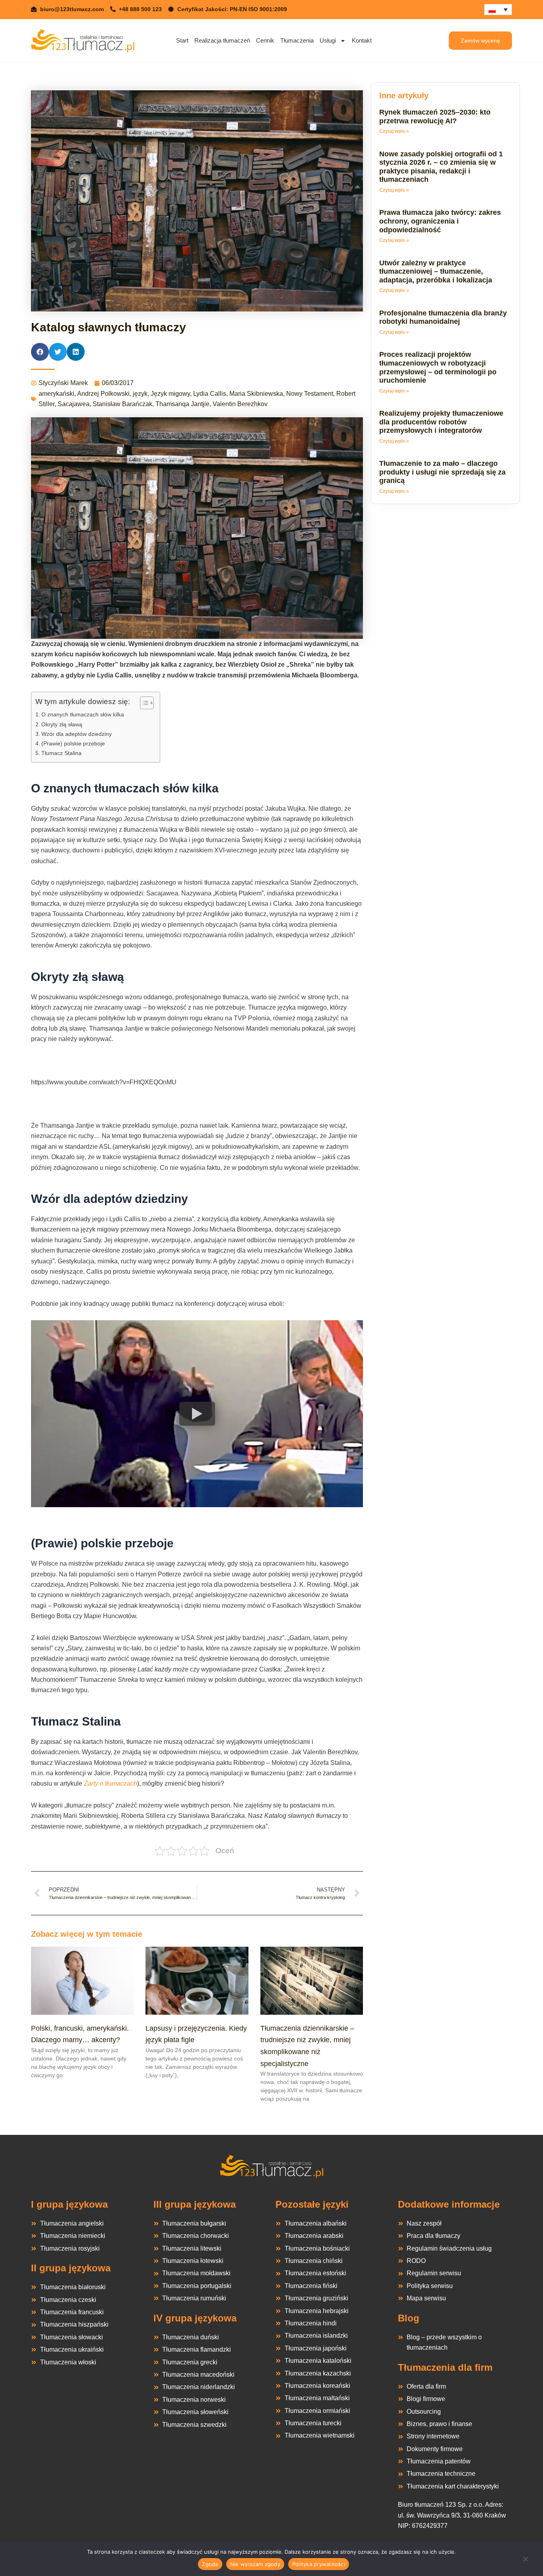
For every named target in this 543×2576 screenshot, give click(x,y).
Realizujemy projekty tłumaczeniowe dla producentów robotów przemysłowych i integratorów (441, 422)
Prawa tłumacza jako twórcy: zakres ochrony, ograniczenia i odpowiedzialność (440, 221)
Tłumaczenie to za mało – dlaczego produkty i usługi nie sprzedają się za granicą (442, 472)
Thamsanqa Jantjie (182, 404)
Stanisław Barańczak (122, 404)
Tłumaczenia (297, 40)
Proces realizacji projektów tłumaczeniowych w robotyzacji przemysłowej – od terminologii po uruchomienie (438, 367)
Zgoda (210, 2564)
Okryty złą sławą (62, 724)
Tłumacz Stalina (61, 753)
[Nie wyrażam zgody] (525, 2561)
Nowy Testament (310, 394)
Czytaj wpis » (394, 131)
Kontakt (362, 40)
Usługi (328, 40)
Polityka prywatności (319, 2564)
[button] (40, 352)
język (140, 394)
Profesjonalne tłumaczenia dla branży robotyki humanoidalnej (443, 317)
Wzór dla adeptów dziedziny (77, 734)
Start (182, 40)
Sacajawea (74, 404)
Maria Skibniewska (256, 394)
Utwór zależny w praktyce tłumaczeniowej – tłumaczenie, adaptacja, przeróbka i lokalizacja (436, 271)
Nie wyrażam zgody (255, 2564)
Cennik (265, 40)
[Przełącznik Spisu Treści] (143, 703)
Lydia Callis (210, 394)
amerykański (56, 394)
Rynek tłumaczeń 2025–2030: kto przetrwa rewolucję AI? (435, 117)
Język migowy (170, 394)
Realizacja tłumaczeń (222, 40)
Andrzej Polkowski (103, 394)
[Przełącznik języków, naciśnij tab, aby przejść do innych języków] (498, 10)
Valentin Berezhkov (240, 404)
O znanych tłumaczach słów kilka (83, 714)
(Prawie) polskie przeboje (73, 743)
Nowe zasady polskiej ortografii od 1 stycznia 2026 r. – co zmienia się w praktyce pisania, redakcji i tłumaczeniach (441, 167)
